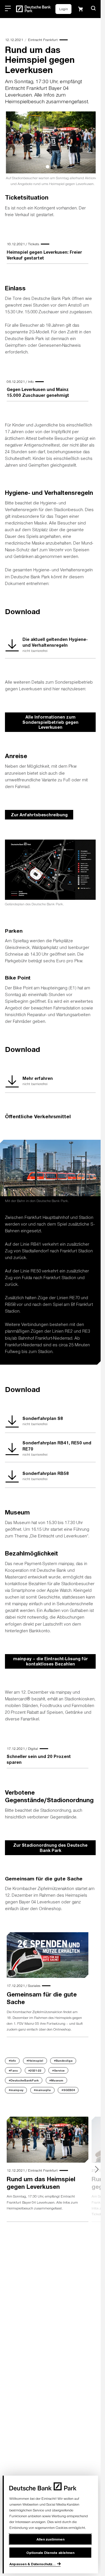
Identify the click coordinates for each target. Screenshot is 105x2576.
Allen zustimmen (50, 2539)
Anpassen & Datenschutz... (33, 2564)
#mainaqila (42, 2093)
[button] (93, 8)
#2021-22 (35, 2073)
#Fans (13, 2073)
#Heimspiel (35, 2064)
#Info (12, 2064)
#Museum (56, 2083)
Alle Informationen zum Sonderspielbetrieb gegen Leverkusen (50, 725)
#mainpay (16, 2093)
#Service (58, 2073)
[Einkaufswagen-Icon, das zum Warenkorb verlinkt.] (80, 9)
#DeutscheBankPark (24, 2083)
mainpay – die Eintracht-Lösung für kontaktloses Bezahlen (50, 1664)
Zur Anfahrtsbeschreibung (39, 817)
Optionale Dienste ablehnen (50, 2552)
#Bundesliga (63, 2064)
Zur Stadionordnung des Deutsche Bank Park (50, 1850)
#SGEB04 (68, 2093)
